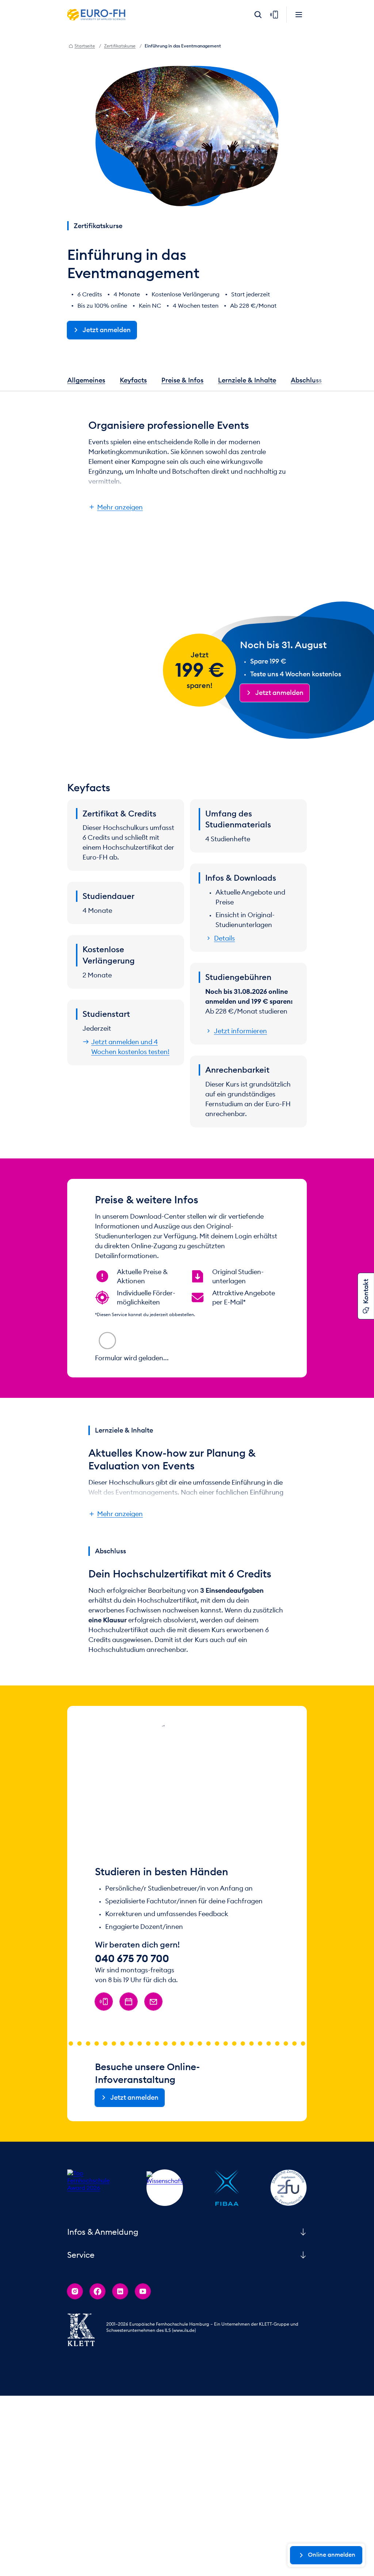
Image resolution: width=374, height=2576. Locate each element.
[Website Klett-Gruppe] (81, 2406)
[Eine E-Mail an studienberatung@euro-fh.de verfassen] (153, 2078)
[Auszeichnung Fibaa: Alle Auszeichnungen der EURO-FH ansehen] (227, 2264)
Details (224, 938)
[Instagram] (75, 2368)
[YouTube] (143, 2368)
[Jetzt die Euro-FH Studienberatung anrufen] (104, 2078)
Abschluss (306, 380)
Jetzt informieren (241, 1031)
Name (202, 1360)
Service (81, 2331)
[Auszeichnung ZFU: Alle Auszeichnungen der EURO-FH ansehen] (289, 2264)
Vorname (114, 1360)
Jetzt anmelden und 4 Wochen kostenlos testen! (130, 1047)
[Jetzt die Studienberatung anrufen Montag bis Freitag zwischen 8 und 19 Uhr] (274, 15)
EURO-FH (96, 15)
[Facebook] (98, 2368)
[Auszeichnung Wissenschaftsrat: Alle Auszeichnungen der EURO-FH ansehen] (165, 2264)
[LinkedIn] (120, 2368)
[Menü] (299, 15)
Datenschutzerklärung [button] (182, 1400)
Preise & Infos (182, 380)
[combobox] (133, 1337)
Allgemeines (86, 380)
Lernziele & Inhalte (247, 380)
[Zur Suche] (258, 15)
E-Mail (109, 1382)
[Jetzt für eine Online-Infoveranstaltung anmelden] (129, 2078)
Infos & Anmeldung (103, 2308)
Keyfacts (133, 380)
